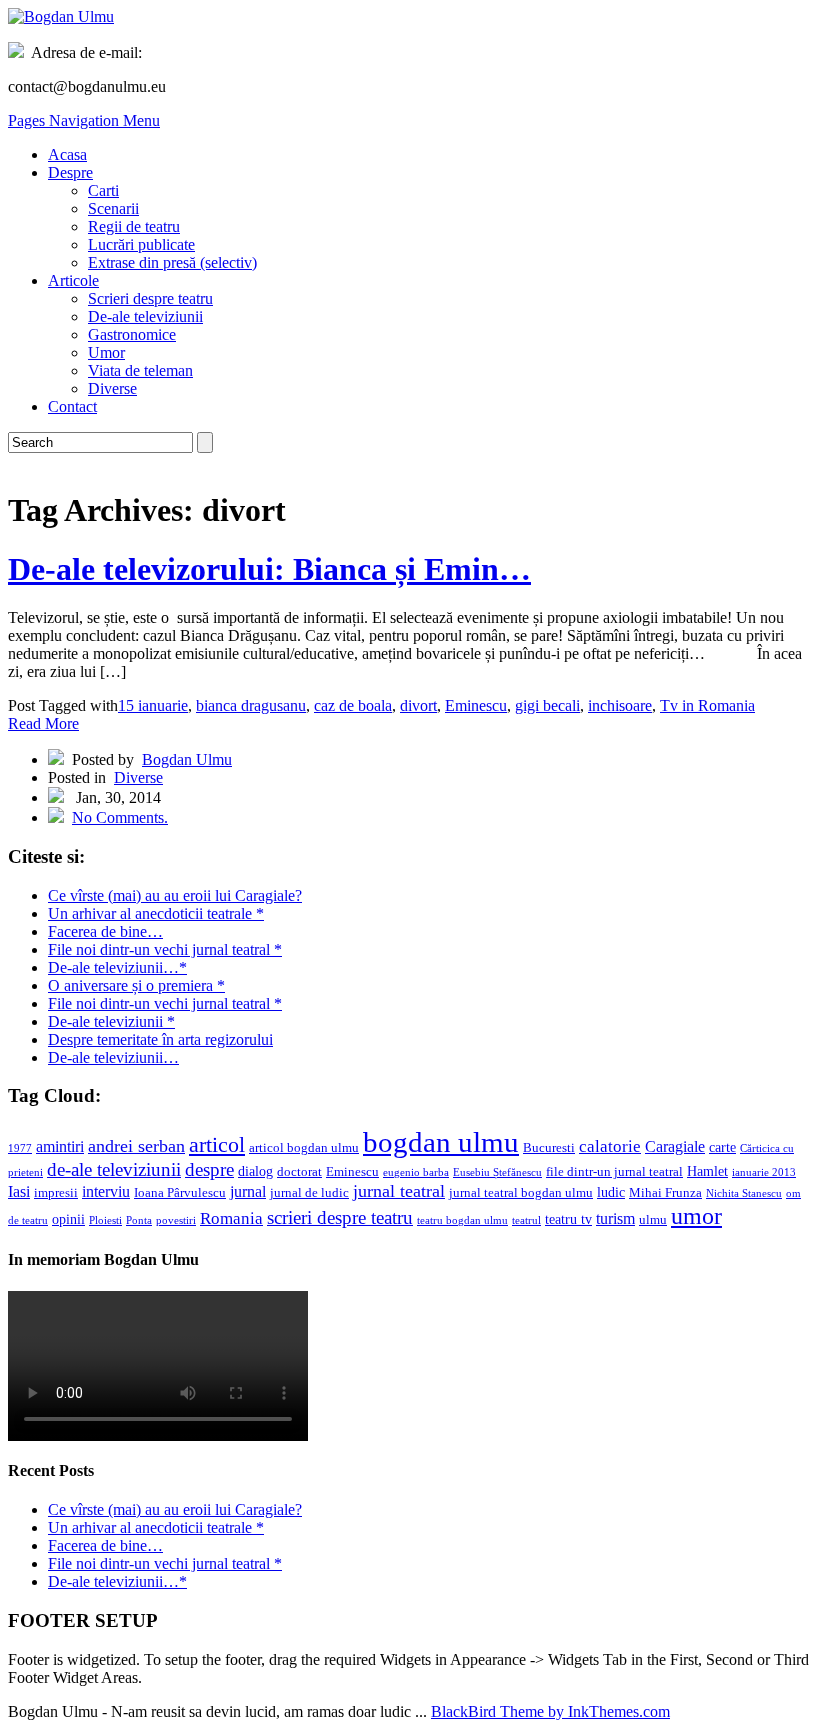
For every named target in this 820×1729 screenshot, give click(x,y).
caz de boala (353, 705)
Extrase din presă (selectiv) (172, 262)
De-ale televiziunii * (111, 1021)
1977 (20, 1148)
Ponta (139, 1220)
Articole (73, 280)
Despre (70, 172)
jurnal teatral (399, 1191)
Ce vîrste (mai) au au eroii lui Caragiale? (175, 895)
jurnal (248, 1191)
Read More (43, 723)
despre (209, 1169)
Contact (72, 406)
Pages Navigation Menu (84, 120)
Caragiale (675, 1146)
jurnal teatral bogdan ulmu (521, 1193)
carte (722, 1147)
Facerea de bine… (105, 931)
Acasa (67, 154)
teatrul (526, 1220)
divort (418, 705)
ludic (611, 1192)
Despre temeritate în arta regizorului (160, 1039)
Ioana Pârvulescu (180, 1193)
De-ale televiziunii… (113, 1057)
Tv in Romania (707, 705)
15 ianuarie (153, 705)
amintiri (60, 1146)
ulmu (653, 1220)
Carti (103, 190)
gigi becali (547, 705)
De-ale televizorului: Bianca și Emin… (269, 569)
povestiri (176, 1220)
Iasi (19, 1191)
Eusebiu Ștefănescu (497, 1172)
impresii (56, 1193)
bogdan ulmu (441, 1142)
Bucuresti (549, 1148)
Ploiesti (105, 1220)
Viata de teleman (140, 370)
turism (615, 1218)
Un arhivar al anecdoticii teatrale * (156, 913)
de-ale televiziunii (114, 1169)
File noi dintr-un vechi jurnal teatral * (165, 949)
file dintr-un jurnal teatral (614, 1172)
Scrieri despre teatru (150, 298)
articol (217, 1144)
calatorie (610, 1146)
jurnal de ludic (309, 1193)
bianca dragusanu (251, 705)
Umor (106, 352)
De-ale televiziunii (145, 316)
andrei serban (136, 1146)
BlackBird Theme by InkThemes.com (550, 1711)
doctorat (299, 1172)
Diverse (112, 388)
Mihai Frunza (665, 1193)
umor (696, 1215)
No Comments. (120, 817)
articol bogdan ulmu (304, 1148)
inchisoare (620, 705)
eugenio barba (416, 1172)
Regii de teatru (134, 226)
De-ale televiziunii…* (117, 967)
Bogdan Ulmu (187, 759)
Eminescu (476, 705)
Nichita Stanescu (744, 1193)
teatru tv (568, 1219)
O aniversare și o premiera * (136, 985)
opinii (68, 1219)
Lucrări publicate (141, 244)
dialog (255, 1171)
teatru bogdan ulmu (462, 1220)
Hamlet (707, 1171)
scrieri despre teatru (340, 1217)
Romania (231, 1218)
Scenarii (113, 208)
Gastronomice (132, 334)
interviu (106, 1191)
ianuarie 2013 (764, 1172)
